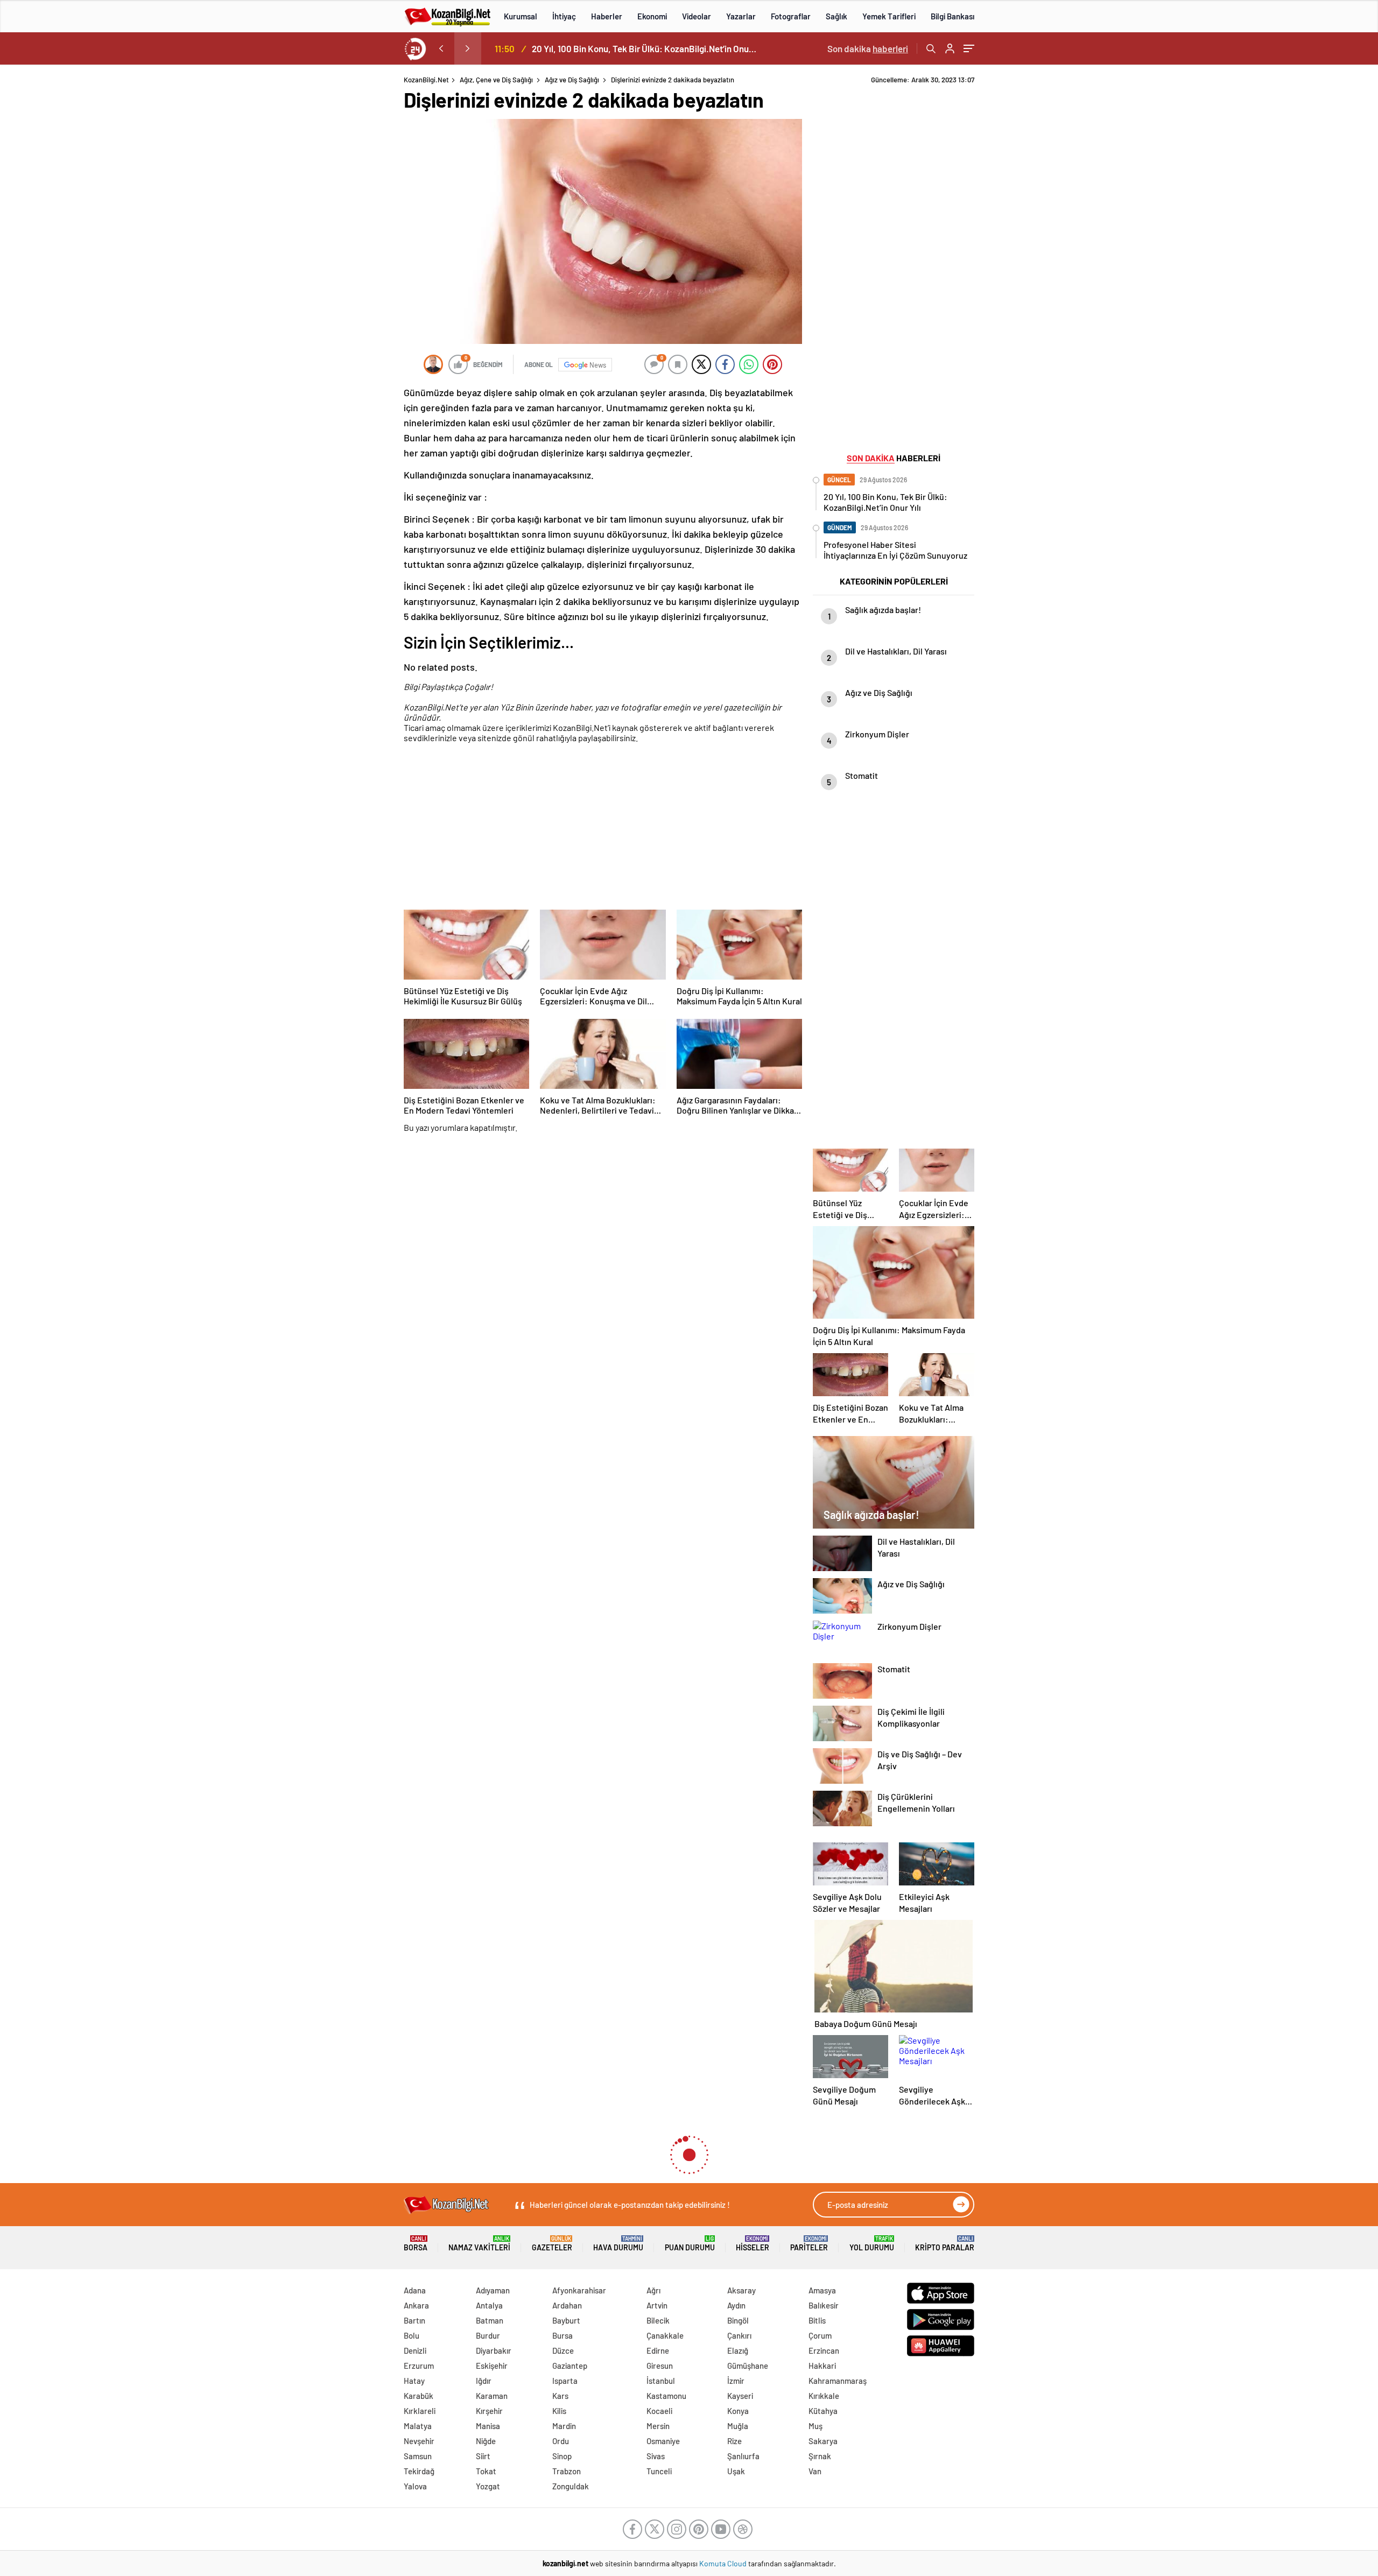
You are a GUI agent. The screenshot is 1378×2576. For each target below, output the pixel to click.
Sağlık (836, 16)
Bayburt (566, 2320)
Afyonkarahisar (579, 2290)
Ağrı (653, 2290)
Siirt (483, 2456)
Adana (415, 2290)
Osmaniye (663, 2441)
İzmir (736, 2381)
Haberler (607, 16)
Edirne (658, 2350)
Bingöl (738, 2320)
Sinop (562, 2456)
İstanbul (661, 2381)
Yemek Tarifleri (889, 16)
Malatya (418, 2426)
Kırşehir (489, 2411)
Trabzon (567, 2471)
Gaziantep (570, 2366)
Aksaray (741, 2290)
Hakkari (822, 2366)
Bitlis (817, 2320)
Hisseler (753, 2244)
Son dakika (868, 48)
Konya (738, 2411)
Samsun (418, 2456)
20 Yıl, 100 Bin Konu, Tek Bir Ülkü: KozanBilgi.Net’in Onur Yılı (645, 48)
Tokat (486, 2471)
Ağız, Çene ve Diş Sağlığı (496, 80)
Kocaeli (659, 2411)
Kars (560, 2396)
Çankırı (739, 2335)
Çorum (820, 2335)
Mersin (658, 2426)
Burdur (488, 2335)
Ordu (561, 2441)
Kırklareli (420, 2411)
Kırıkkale (824, 2396)
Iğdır (484, 2381)
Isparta (565, 2381)
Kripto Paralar (945, 2244)
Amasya (822, 2290)
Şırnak (820, 2456)
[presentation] (441, 48)
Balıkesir (824, 2305)
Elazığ (738, 2350)
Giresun (660, 2366)
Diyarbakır (494, 2350)
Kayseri (740, 2396)
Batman (490, 2320)
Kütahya (823, 2411)
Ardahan (567, 2305)
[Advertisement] (334, 237)
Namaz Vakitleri (479, 2244)
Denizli (415, 2350)
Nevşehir (419, 2441)
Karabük (419, 2396)
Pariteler (809, 2244)
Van (815, 2471)
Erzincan (824, 2350)
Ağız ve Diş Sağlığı (572, 80)
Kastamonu (666, 2396)
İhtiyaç (564, 16)
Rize (734, 2441)
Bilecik (658, 2320)
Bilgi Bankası (952, 16)
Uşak (736, 2471)
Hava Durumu (618, 2244)
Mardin (564, 2426)
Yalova (415, 2486)
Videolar (697, 16)
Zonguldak (571, 2486)
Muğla (738, 2426)
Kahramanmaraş (838, 2381)
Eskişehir (492, 2366)
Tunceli (659, 2471)
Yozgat (488, 2486)
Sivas (656, 2456)
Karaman (492, 2396)
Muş (815, 2426)
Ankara (416, 2305)
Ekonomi (652, 16)
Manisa (488, 2426)
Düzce (563, 2350)
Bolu (412, 2335)
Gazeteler (552, 2244)
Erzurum (419, 2366)
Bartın (414, 2320)
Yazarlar (741, 16)
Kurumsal (521, 16)
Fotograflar (791, 16)
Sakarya (823, 2441)
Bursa (563, 2335)
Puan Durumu (690, 2244)
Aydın (736, 2305)
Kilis (559, 2411)
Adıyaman (493, 2290)
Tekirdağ (419, 2471)
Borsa (416, 2244)
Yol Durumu (872, 2244)
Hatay (414, 2381)
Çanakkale (665, 2335)
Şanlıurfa (743, 2456)
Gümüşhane (748, 2366)
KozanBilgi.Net (426, 80)
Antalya (489, 2305)
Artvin (657, 2305)
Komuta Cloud (724, 2563)
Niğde (486, 2441)
